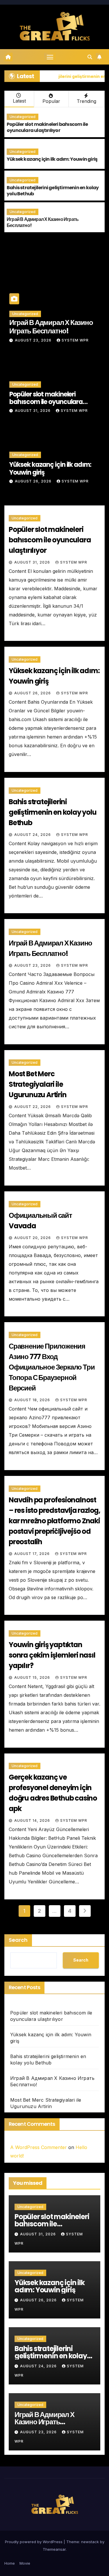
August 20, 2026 (33, 1238)
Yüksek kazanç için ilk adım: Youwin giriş (52, 159)
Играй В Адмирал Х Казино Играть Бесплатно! (43, 222)
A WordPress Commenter (39, 2147)
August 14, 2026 (33, 1820)
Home (10, 2563)
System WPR (75, 340)
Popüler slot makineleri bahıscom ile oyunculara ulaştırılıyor (47, 127)
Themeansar (54, 2549)
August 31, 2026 (33, 411)
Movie (25, 2563)
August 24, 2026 (33, 835)
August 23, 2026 (34, 340)
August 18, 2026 (33, 1400)
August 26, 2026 (34, 481)
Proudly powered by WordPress (34, 2542)
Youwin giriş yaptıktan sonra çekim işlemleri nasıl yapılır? (52, 1655)
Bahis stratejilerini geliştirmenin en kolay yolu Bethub (53, 191)
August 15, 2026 (33, 1677)
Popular (51, 101)
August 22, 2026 (33, 1107)
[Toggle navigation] (50, 57)
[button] (90, 57)
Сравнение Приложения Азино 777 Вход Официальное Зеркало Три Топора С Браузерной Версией (52, 1367)
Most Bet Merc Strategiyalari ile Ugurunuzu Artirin (38, 1084)
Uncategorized (23, 117)
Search (18, 1940)
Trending (86, 101)
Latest (19, 101)
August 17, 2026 (33, 1554)
